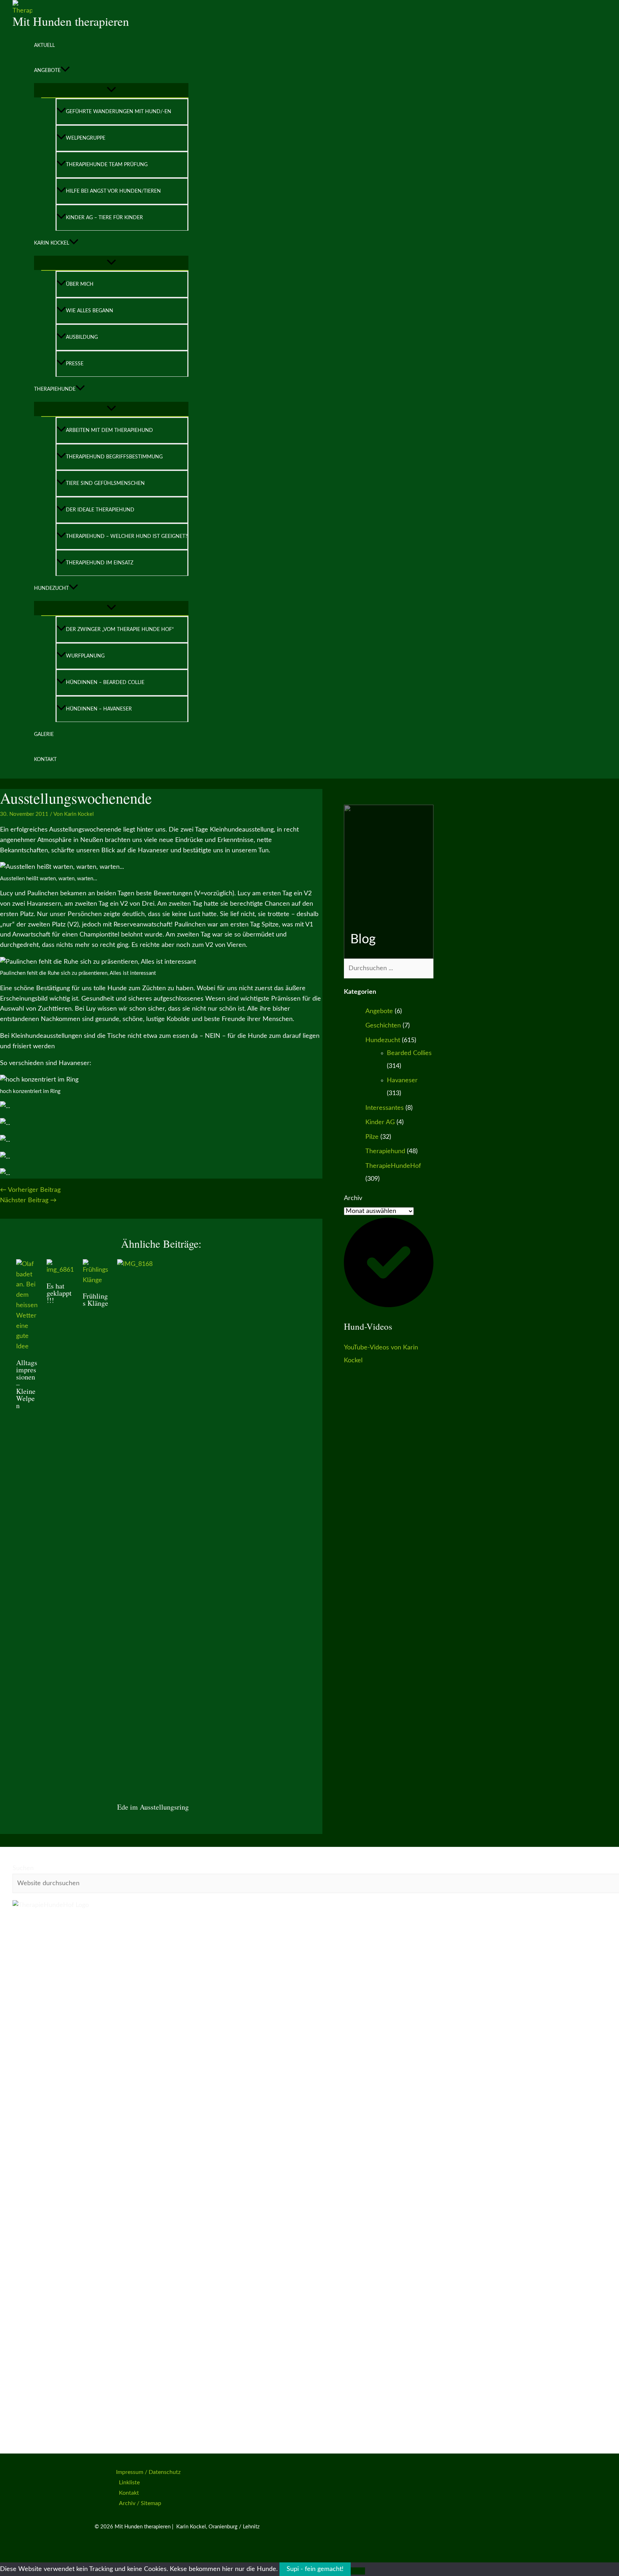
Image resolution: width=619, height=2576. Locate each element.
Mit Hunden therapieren (71, 21)
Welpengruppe (86, 138)
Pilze (372, 1137)
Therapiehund (385, 1151)
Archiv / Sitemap (140, 2503)
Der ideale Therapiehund (100, 510)
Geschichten (383, 1026)
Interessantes (385, 1108)
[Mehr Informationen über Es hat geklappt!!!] (60, 1270)
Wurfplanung (85, 656)
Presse (75, 364)
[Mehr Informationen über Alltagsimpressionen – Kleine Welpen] (27, 1347)
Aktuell (44, 45)
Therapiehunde (55, 389)
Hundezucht (51, 588)
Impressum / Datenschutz (148, 2472)
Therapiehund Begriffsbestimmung (114, 457)
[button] (65, 71)
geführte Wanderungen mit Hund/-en (119, 112)
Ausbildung (82, 337)
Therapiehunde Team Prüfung (107, 165)
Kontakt (45, 760)
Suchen (23, 1868)
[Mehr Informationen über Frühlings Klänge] (95, 1280)
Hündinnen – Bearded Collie (105, 683)
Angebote (47, 71)
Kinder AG (380, 1122)
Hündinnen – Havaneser (99, 709)
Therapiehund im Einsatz (100, 563)
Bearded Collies (409, 1053)
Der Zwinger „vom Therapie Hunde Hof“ (120, 630)
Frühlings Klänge (95, 1299)
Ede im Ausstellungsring (153, 1807)
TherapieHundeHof (393, 1166)
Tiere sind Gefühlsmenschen (105, 483)
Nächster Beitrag (28, 1200)
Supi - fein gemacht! (315, 2569)
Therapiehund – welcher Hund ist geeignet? (127, 536)
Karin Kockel (52, 243)
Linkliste (129, 2483)
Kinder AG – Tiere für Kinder (104, 218)
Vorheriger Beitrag (30, 1190)
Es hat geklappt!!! (59, 1293)
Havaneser (402, 1080)
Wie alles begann (90, 311)
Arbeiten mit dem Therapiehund (109, 430)
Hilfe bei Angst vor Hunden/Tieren (113, 191)
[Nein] (358, 2571)
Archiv (353, 1198)
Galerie (44, 735)
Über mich (80, 284)
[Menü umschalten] (111, 90)
